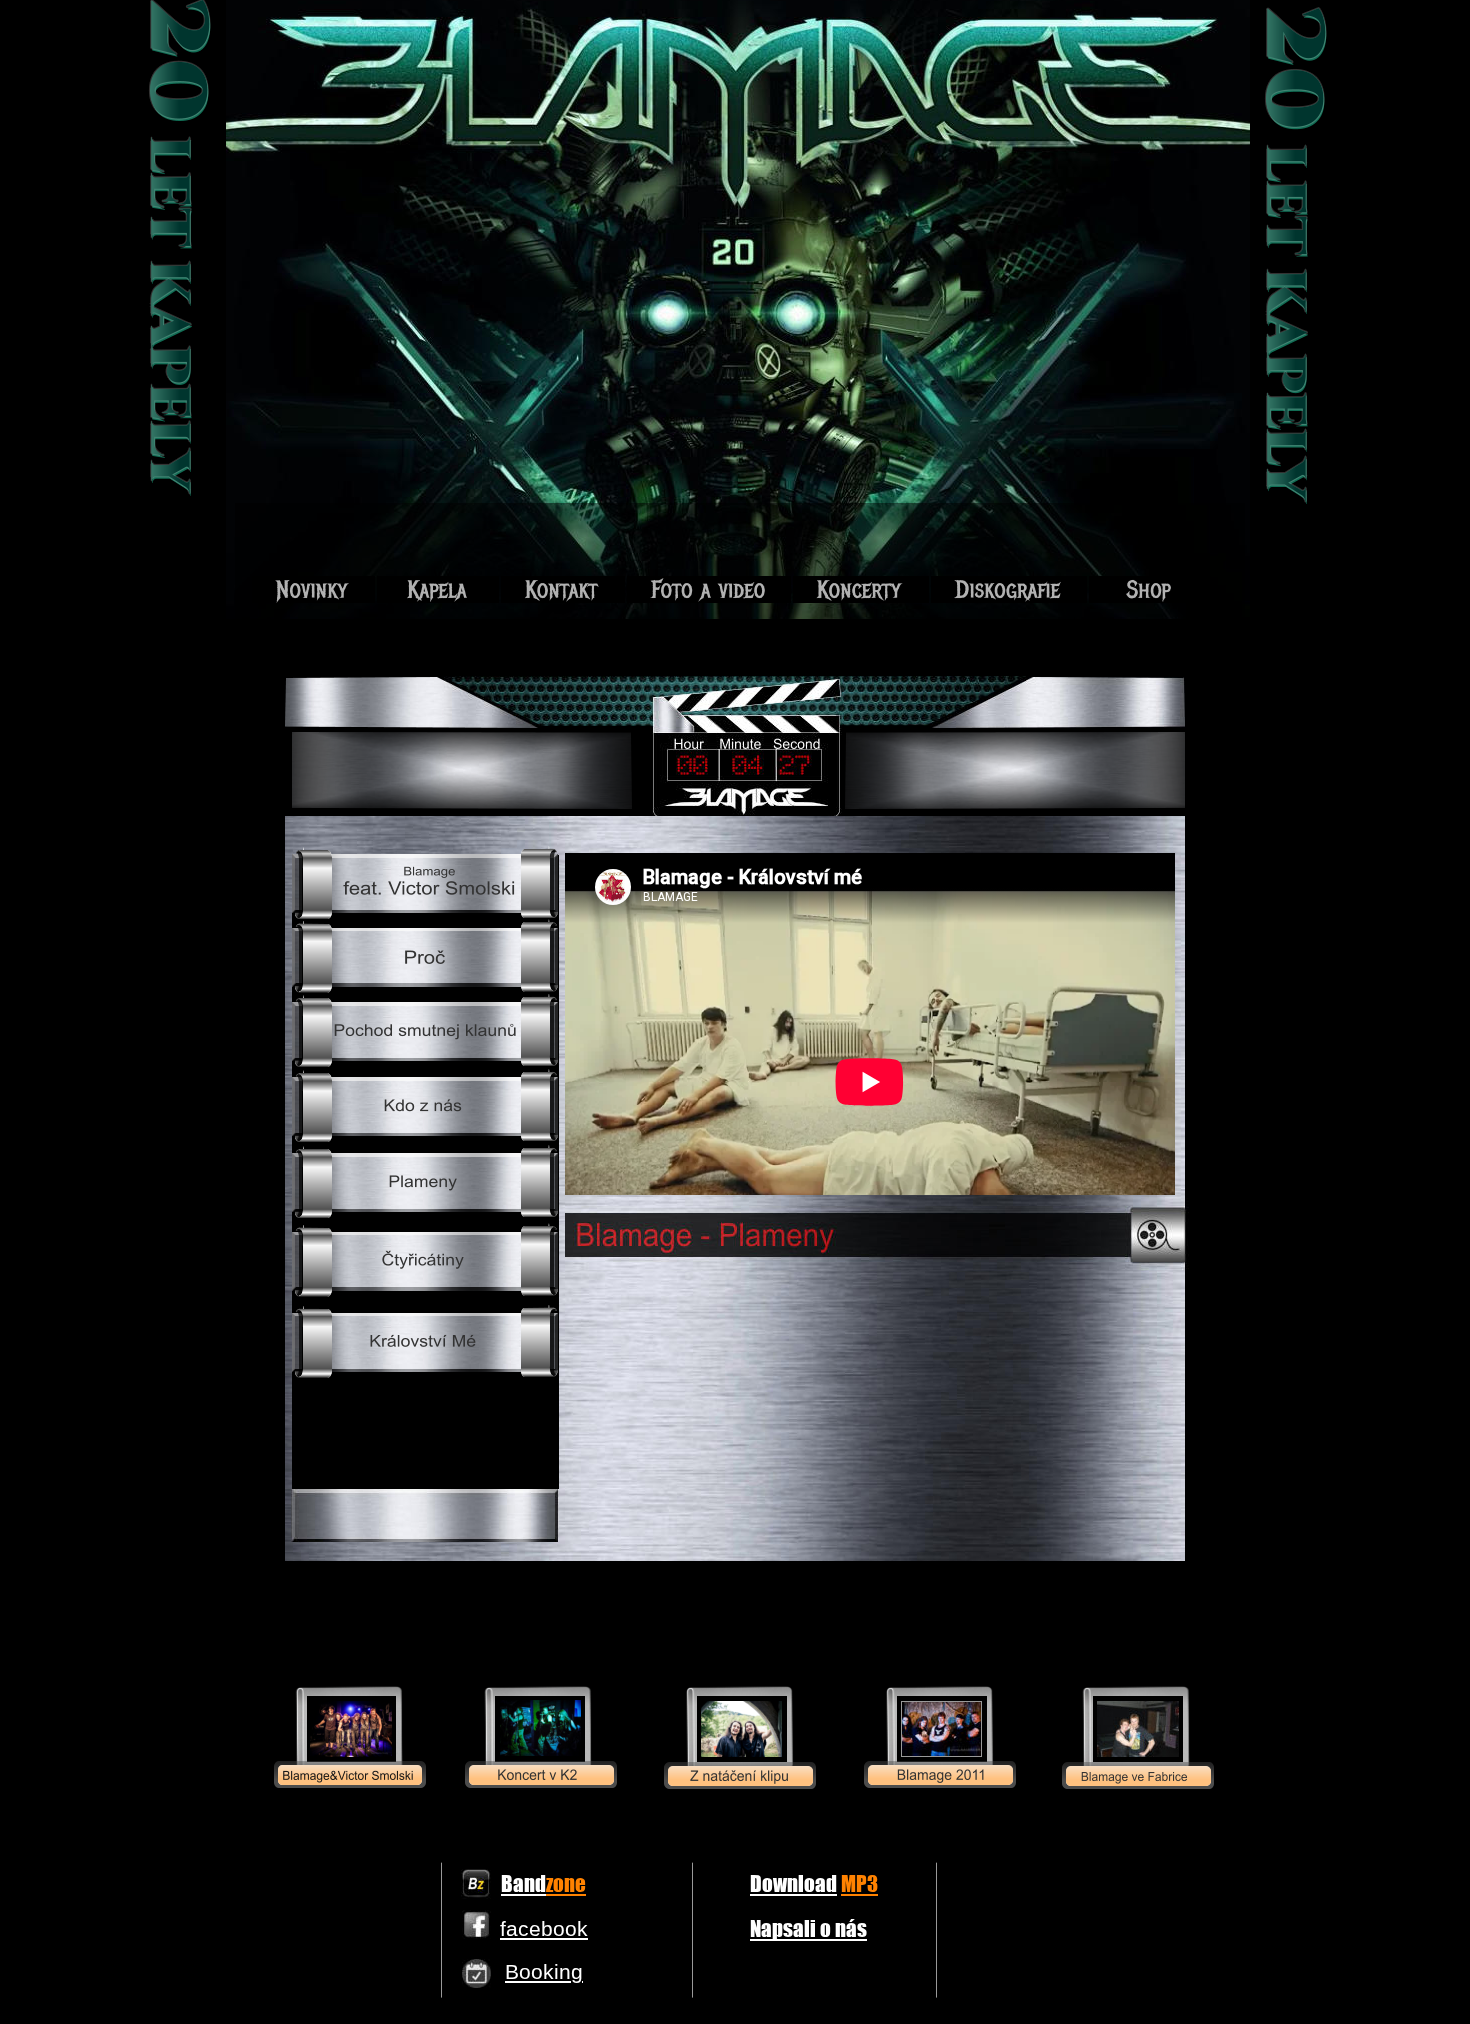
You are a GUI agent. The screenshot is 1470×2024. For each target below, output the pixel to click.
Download (793, 1883)
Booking (544, 1971)
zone (566, 1883)
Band (523, 1883)
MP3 (859, 1883)
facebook (544, 1928)
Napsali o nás (808, 1928)
